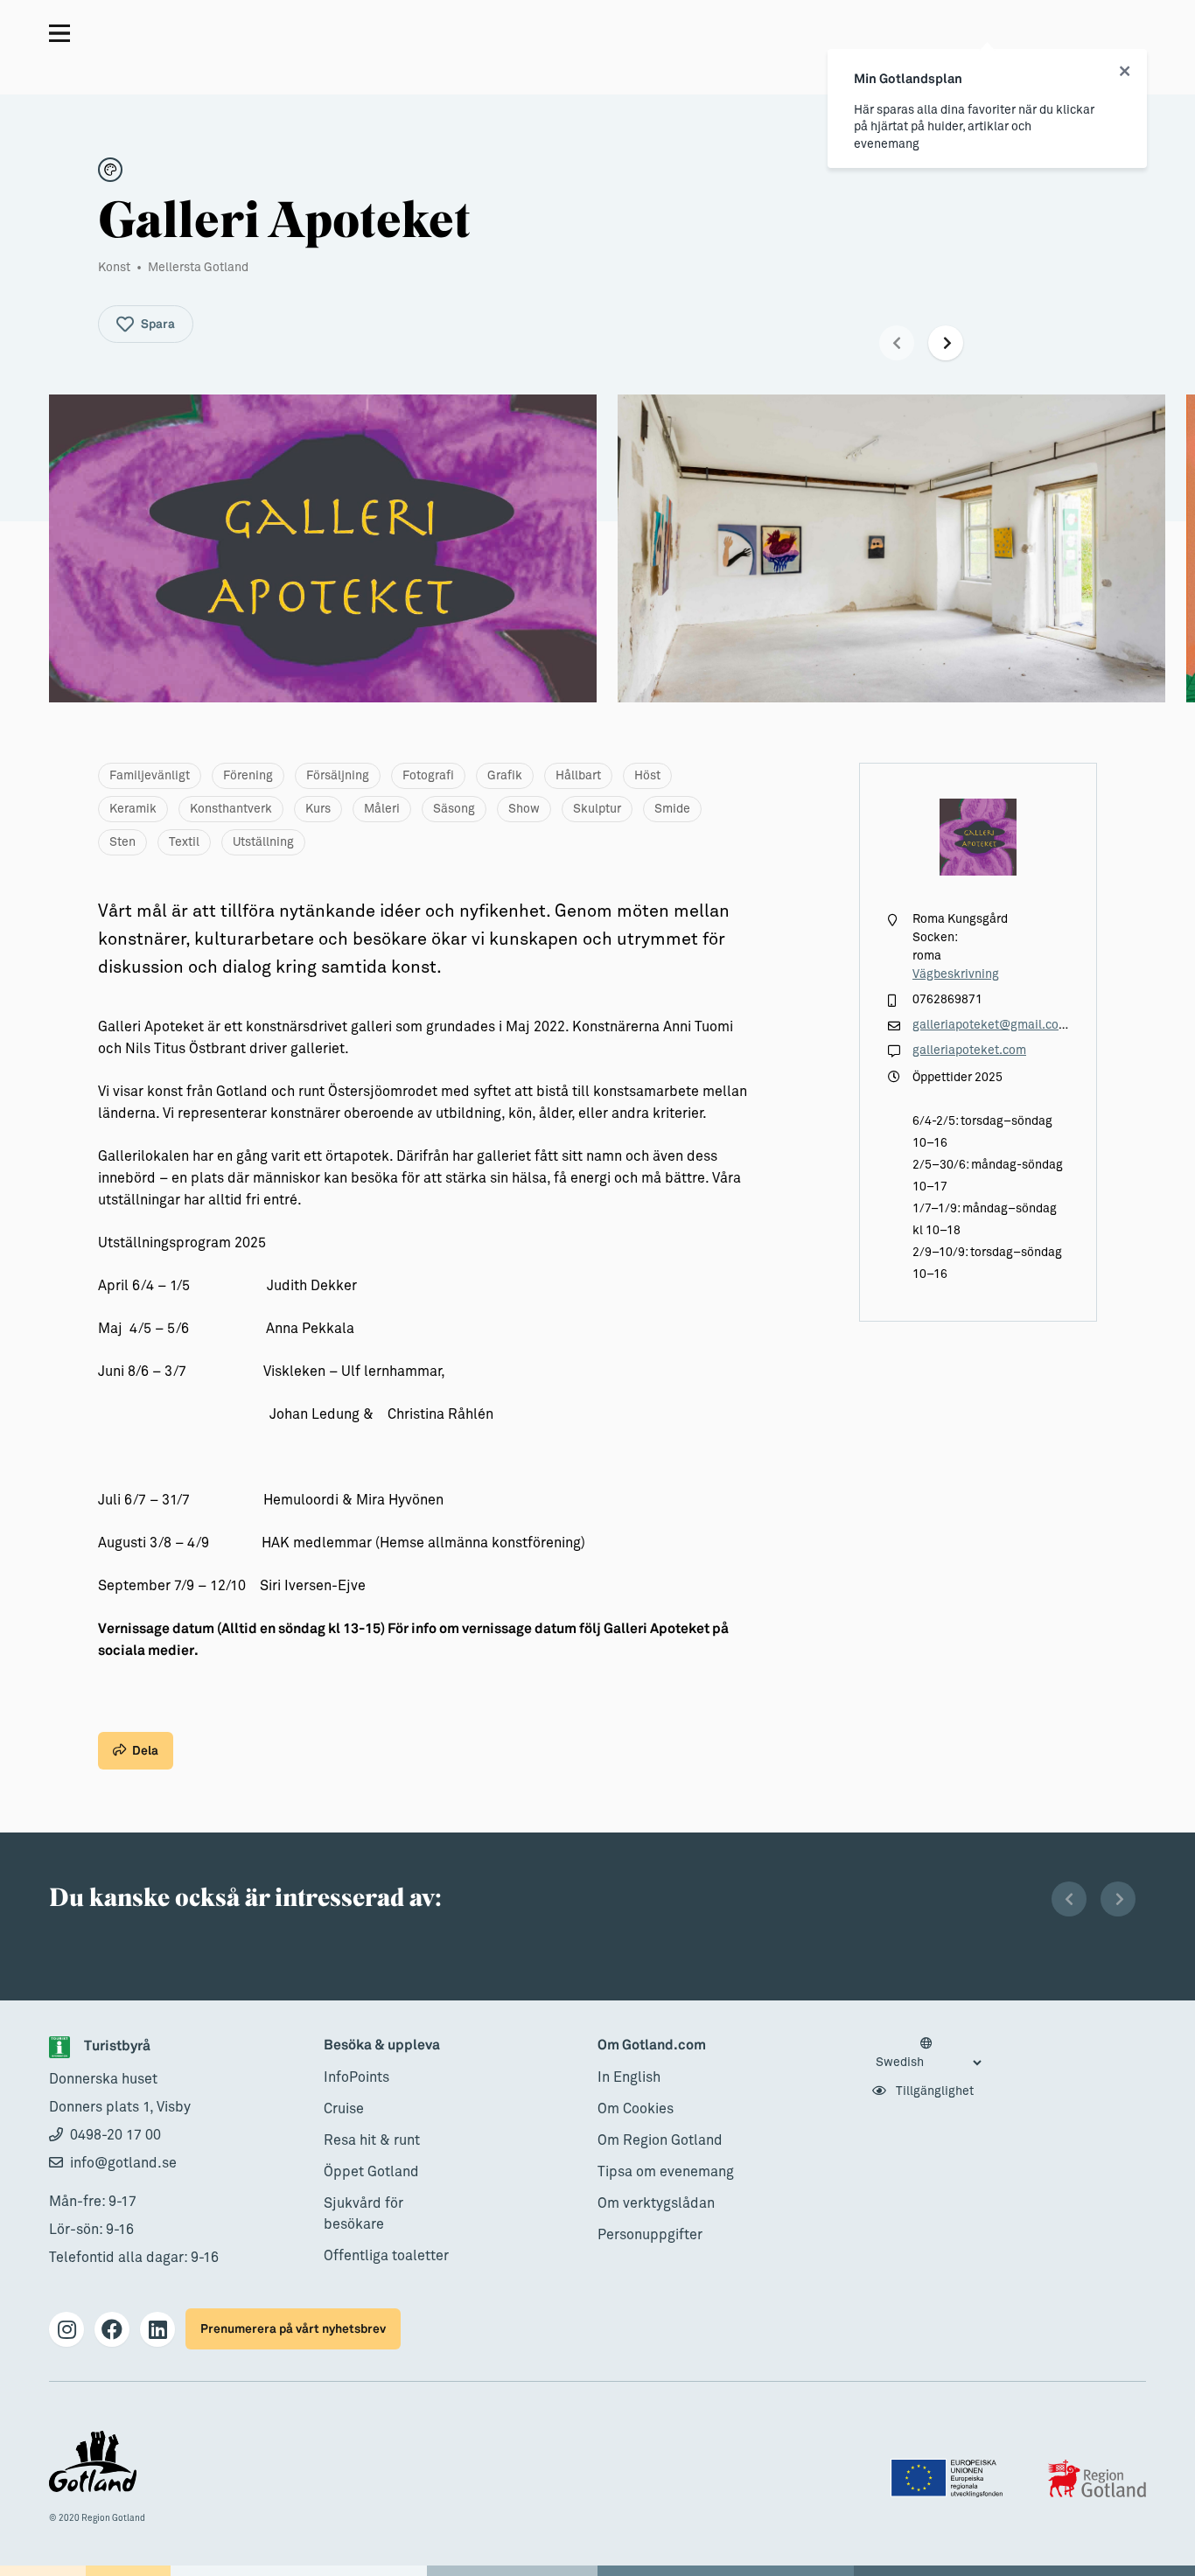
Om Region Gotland (660, 2140)
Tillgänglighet (933, 2091)
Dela (145, 1751)
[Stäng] (1125, 72)
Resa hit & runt (372, 2140)
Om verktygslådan (656, 2203)
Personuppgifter (650, 2235)
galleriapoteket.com (969, 1051)
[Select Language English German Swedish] (928, 2054)
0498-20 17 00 (115, 2135)
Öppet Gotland (371, 2172)
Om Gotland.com (652, 2045)
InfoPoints (356, 2077)
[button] (897, 343)
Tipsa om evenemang (666, 2172)
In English (629, 2077)
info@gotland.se (123, 2163)
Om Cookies (636, 2109)
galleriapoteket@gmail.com (991, 1025)
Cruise (344, 2109)
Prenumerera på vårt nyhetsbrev (293, 2329)
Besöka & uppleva (382, 2045)
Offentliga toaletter (386, 2256)
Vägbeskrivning (956, 974)
